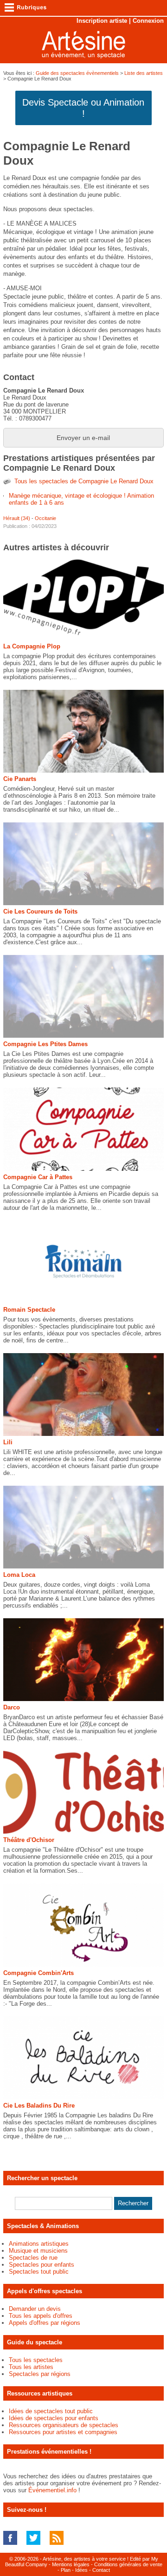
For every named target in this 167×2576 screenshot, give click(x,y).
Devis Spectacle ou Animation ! (83, 108)
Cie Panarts (20, 779)
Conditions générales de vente (128, 2564)
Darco (12, 1707)
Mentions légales (71, 2564)
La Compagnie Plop (32, 646)
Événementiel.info (52, 2490)
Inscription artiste (102, 21)
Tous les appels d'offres (41, 2316)
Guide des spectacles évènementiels (77, 73)
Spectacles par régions (40, 2374)
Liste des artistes (144, 73)
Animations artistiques (39, 2244)
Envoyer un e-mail (83, 438)
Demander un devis (35, 2309)
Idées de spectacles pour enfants (54, 2418)
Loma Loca (19, 1575)
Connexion (148, 21)
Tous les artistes (31, 2367)
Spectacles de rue (33, 2258)
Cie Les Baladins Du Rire (39, 2106)
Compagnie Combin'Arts (39, 1973)
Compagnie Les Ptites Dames (45, 1044)
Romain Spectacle (29, 1310)
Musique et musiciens (38, 2251)
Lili (8, 1442)
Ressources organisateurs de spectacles (64, 2425)
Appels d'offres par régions (45, 2323)
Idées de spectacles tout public (51, 2411)
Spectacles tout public (39, 2272)
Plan (66, 2570)
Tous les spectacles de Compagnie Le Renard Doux (84, 481)
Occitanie (45, 518)
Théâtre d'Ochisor (29, 1840)
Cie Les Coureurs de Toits (40, 911)
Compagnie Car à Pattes (38, 1177)
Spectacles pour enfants (42, 2265)
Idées (81, 2570)
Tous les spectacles (36, 2360)
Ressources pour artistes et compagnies (63, 2432)
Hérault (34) (17, 518)
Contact (101, 2570)
